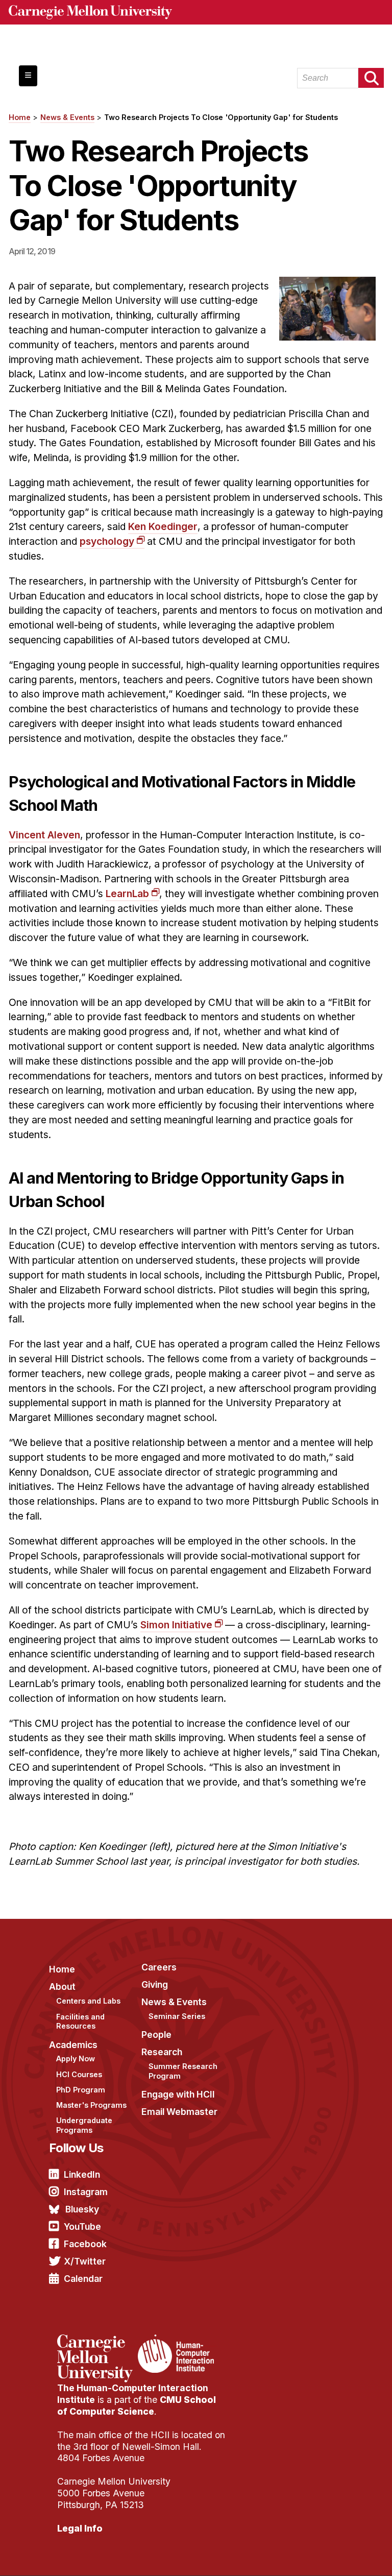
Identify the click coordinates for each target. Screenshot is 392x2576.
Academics (73, 2045)
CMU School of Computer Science (137, 2405)
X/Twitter (85, 2261)
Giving (155, 1984)
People (156, 2035)
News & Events (67, 117)
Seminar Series (177, 2016)
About (62, 1987)
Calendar (83, 2279)
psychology (107, 541)
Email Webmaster (179, 2112)
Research (162, 2052)
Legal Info (80, 2528)
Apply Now (76, 2059)
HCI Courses (79, 2074)
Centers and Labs (88, 2001)
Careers (159, 1967)
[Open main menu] (28, 76)
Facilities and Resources (80, 2021)
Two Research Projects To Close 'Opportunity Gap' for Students (221, 117)
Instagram (86, 2192)
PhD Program (81, 2090)
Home (20, 117)
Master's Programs (91, 2105)
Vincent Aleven (44, 835)
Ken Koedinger (163, 526)
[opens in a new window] (96, 2341)
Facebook (85, 2244)
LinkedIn (82, 2174)
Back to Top (340, 2556)
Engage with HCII (178, 2094)
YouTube (82, 2226)
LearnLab (127, 894)
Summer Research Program (183, 2071)
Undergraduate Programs (84, 2125)
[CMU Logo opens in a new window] (196, 12)
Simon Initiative (176, 1625)
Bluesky (82, 2209)
